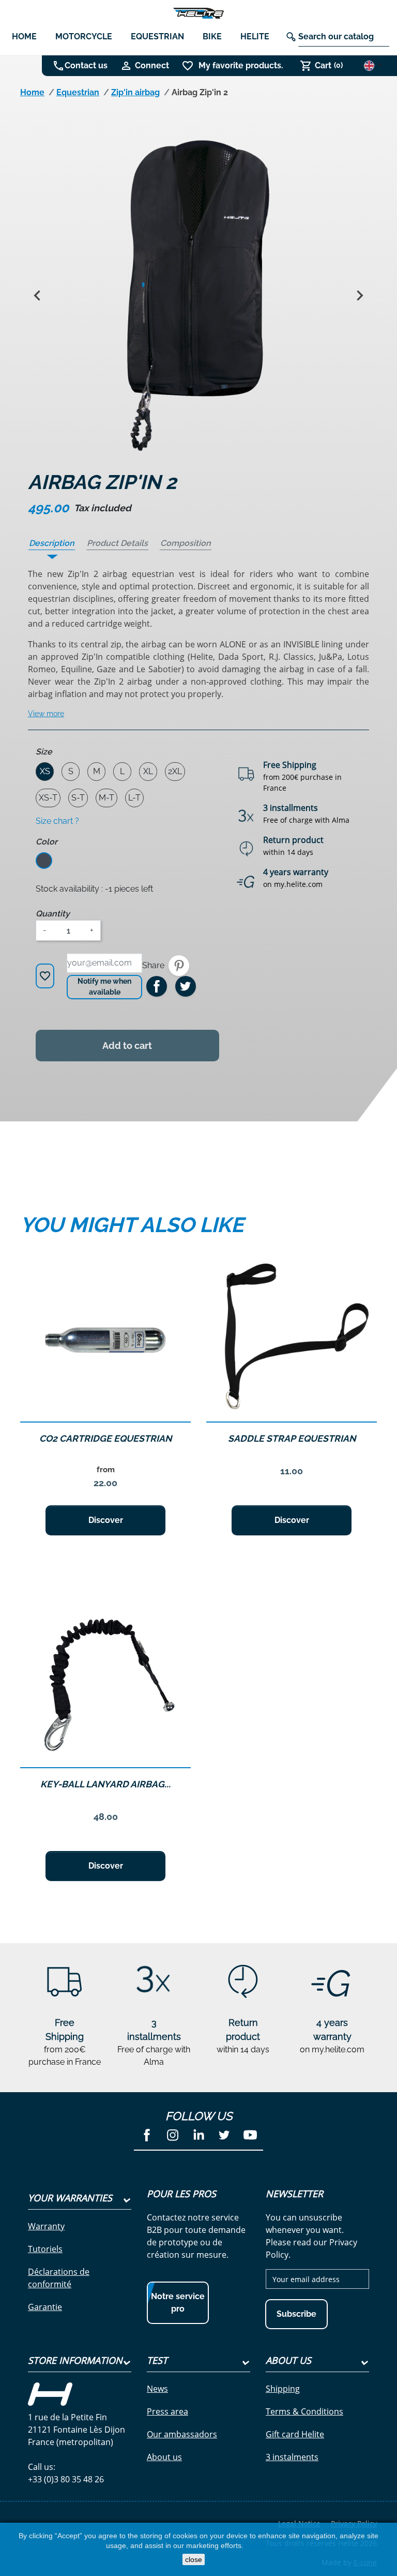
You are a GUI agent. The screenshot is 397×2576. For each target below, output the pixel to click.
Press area (167, 2411)
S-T (78, 798)
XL (148, 771)
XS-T (48, 798)
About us (164, 2457)
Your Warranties (70, 2198)
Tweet (186, 986)
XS (45, 771)
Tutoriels (45, 2249)
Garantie (45, 2307)
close (194, 2559)
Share (157, 986)
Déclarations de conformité (59, 2278)
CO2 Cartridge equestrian (105, 1438)
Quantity (53, 914)
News (157, 2389)
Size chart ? (57, 821)
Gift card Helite (295, 2434)
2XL (175, 771)
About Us (288, 2360)
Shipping (283, 2389)
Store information (75, 2360)
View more (46, 714)
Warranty (46, 2226)
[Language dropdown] (373, 65)
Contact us (86, 65)
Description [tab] (52, 543)
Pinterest (179, 966)
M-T (106, 798)
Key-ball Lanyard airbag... (105, 1784)
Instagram (173, 2135)
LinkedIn (198, 2135)
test (157, 2360)
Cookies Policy (267, 2545)
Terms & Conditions (304, 2411)
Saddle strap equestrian (292, 1438)
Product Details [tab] (117, 543)
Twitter (224, 2135)
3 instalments (292, 2457)
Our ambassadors (182, 2434)
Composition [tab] (186, 543)
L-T (134, 798)
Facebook (147, 2135)
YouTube (250, 2135)
